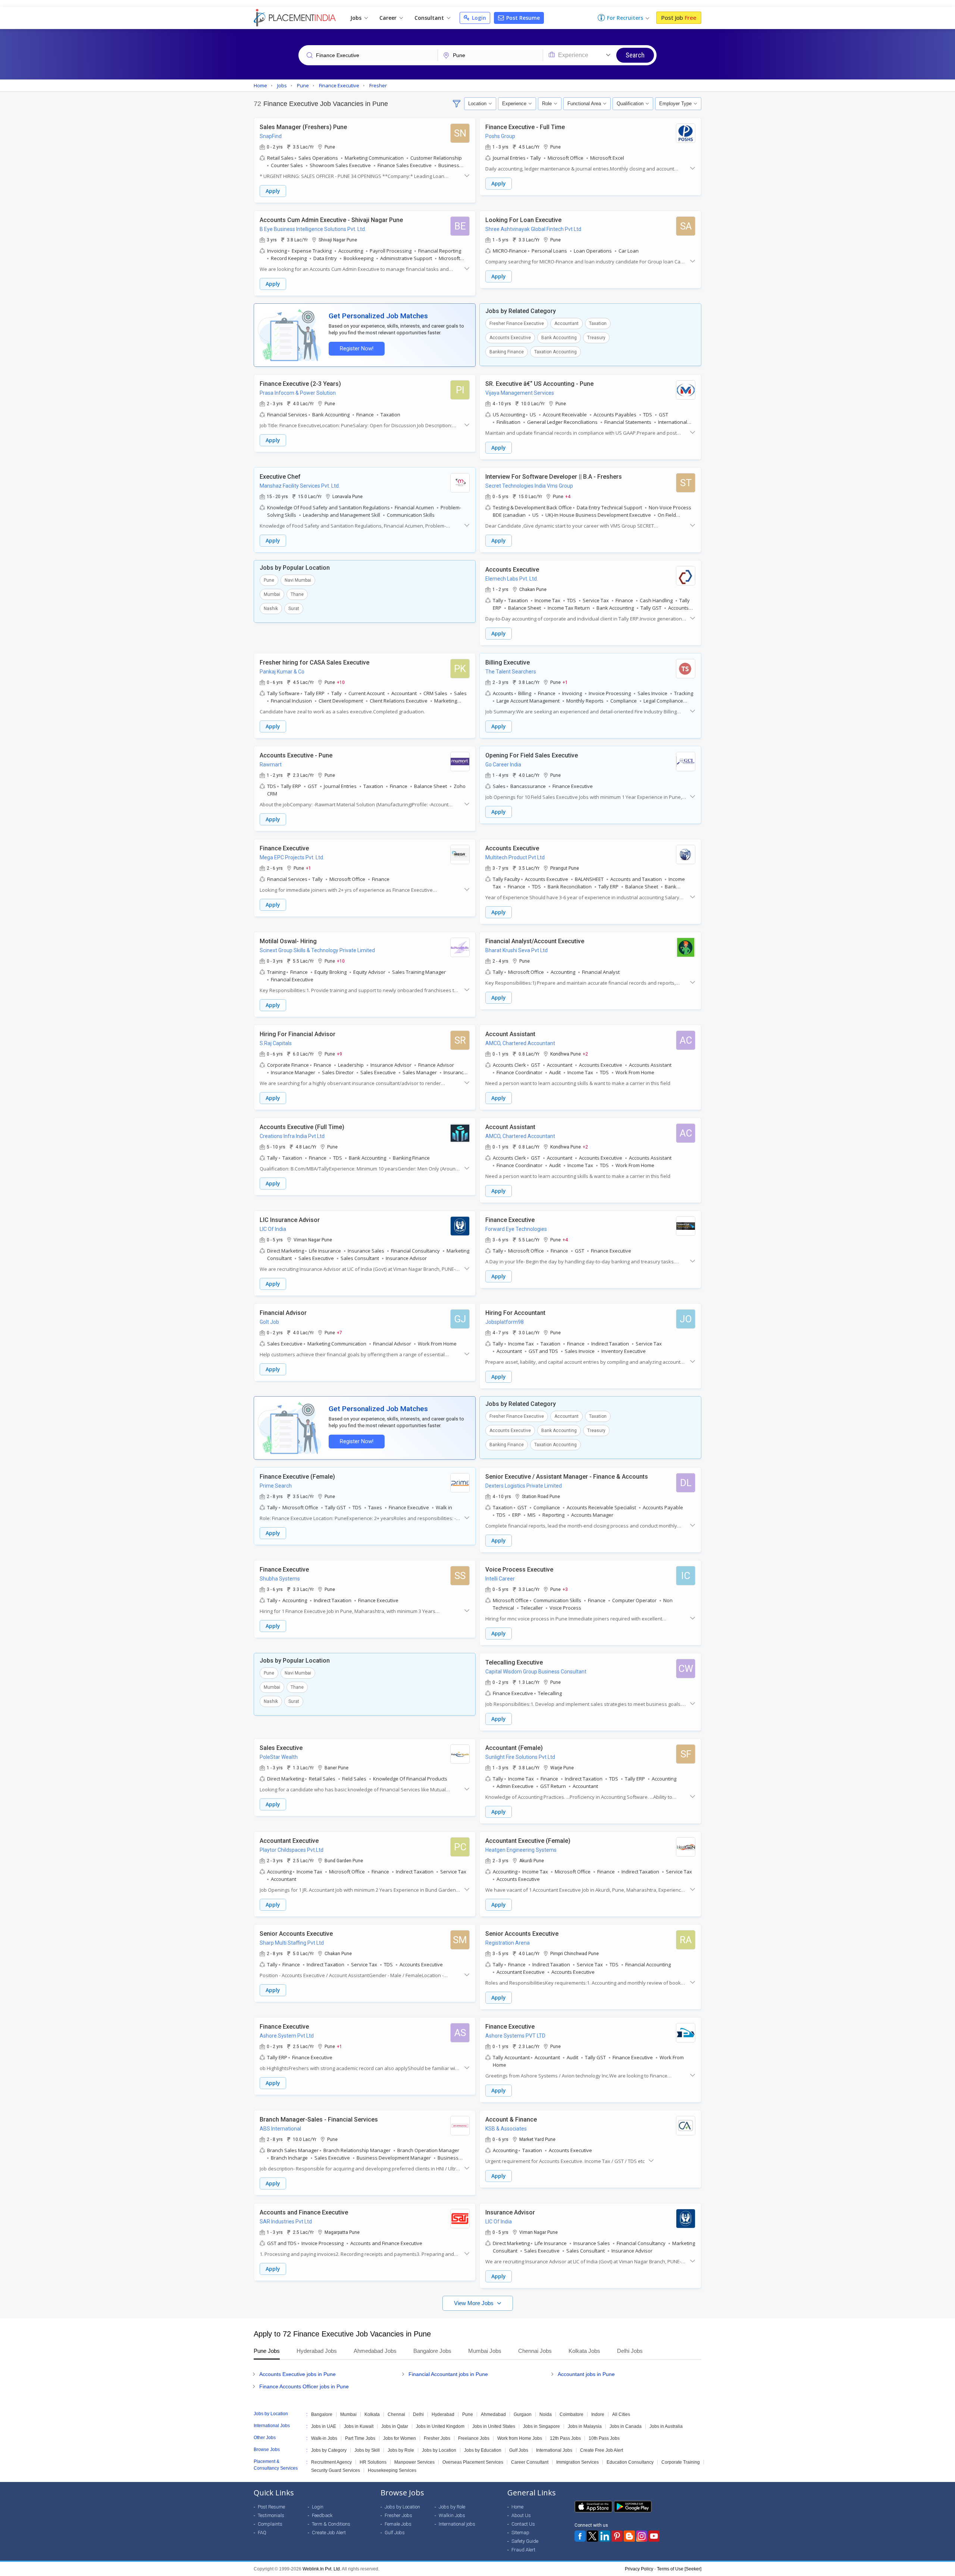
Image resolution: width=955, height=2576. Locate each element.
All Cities (621, 2414)
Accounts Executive (510, 338)
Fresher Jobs (437, 2438)
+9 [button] (339, 1054)
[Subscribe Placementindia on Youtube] (654, 2536)
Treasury (596, 338)
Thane (297, 594)
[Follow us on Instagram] (642, 2536)
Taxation (598, 323)
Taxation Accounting (555, 352)
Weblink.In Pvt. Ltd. (322, 2569)
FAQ (262, 2533)
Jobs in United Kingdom (440, 2426)
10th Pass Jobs (604, 2438)
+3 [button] (565, 1589)
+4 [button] (568, 496)
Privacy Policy (639, 2569)
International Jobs (554, 2450)
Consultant (430, 18)
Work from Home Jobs (520, 2438)
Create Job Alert (329, 2533)
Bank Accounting (559, 338)
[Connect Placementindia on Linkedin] (605, 2536)
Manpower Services (414, 2462)
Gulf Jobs (519, 2450)
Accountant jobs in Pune (586, 2374)
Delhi (418, 2414)
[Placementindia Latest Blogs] (629, 2536)
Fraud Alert (523, 2550)
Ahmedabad (493, 2414)
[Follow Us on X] (592, 2536)
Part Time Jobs (360, 2438)
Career (389, 18)
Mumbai (272, 594)
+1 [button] (565, 682)
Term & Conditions (331, 2524)
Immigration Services (577, 2462)
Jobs (357, 18)
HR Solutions (373, 2462)
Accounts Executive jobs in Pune (298, 2374)
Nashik (271, 609)
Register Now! (357, 349)
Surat (294, 609)
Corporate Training (681, 2462)
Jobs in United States (494, 2426)
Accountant (566, 323)
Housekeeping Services (392, 2470)
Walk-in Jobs (324, 2438)
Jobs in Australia (666, 2426)
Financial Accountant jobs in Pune (448, 2374)
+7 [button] (339, 1332)
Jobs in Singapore (541, 2426)
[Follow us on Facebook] (580, 2536)
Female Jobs (398, 2524)
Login (478, 18)
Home (517, 2507)
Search (635, 55)
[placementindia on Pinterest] (617, 2536)
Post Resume (522, 18)
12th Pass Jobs (565, 2438)
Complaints (270, 2524)
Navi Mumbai (298, 580)
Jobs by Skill (367, 2450)
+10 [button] (341, 682)
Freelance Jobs (474, 2438)
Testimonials (271, 2515)
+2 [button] (585, 1054)
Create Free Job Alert (602, 2450)
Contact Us (523, 2524)
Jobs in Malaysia (585, 2426)
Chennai (396, 2414)
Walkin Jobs (452, 2515)
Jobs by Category (329, 2450)
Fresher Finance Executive (517, 323)
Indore (598, 2414)
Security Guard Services (336, 2470)
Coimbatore (572, 2414)
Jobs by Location (439, 2450)
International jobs (457, 2524)
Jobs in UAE (324, 2426)
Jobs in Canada (626, 2426)
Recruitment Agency (331, 2462)
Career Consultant (530, 2462)
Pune (269, 580)
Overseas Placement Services (473, 2462)
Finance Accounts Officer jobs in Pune (304, 2386)
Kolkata (372, 2414)
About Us (521, 2515)
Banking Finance (507, 352)
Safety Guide (525, 2541)
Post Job (679, 18)
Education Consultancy (630, 2462)
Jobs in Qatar (395, 2426)
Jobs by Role (401, 2450)
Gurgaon (523, 2414)
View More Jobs (475, 2303)
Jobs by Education (483, 2450)
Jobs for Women (400, 2438)
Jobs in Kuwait (359, 2426)
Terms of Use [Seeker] (679, 2569)
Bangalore (322, 2414)
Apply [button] (273, 191)
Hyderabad (443, 2414)
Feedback (322, 2515)
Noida (546, 2414)
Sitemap (520, 2533)
